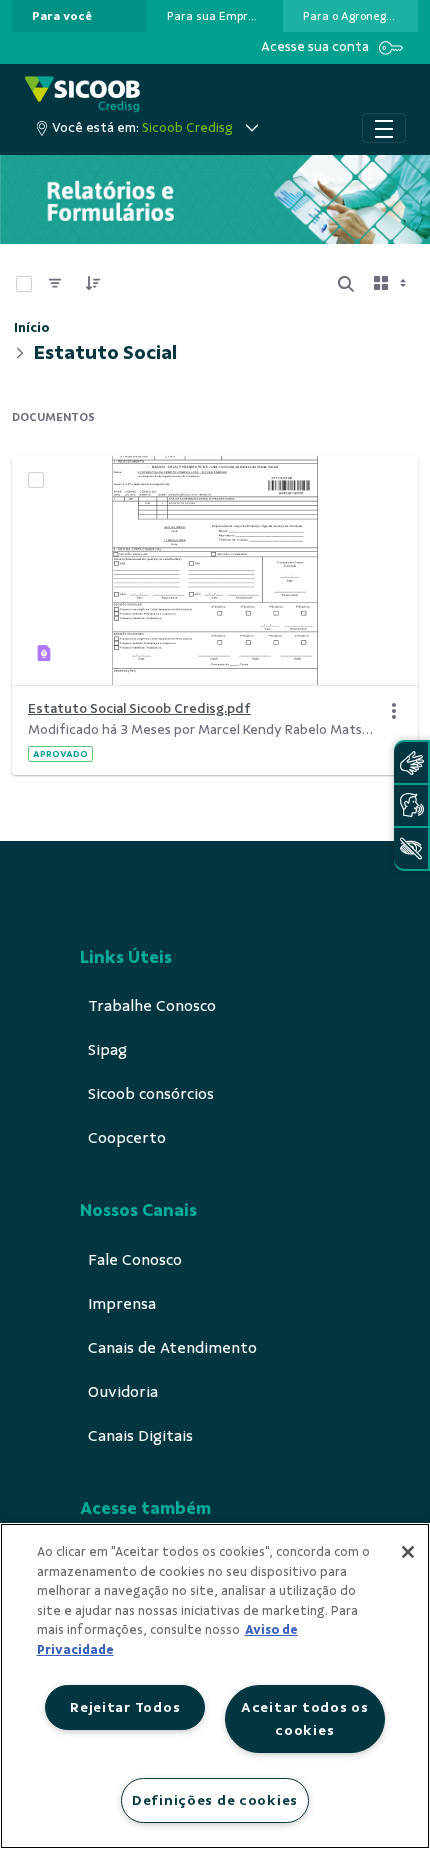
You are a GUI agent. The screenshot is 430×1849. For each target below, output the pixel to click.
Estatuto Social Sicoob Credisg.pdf (139, 708)
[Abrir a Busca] (346, 284)
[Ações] (394, 711)
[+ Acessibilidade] (411, 848)
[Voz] (411, 805)
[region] (215, 1686)
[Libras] (411, 762)
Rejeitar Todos (125, 1707)
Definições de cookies (215, 1800)
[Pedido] (93, 284)
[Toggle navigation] (384, 128)
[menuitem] (62, 16)
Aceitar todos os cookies (305, 1718)
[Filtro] (55, 284)
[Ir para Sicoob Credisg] (82, 94)
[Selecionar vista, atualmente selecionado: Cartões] (392, 284)
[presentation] (79, 16)
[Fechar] (408, 1552)
